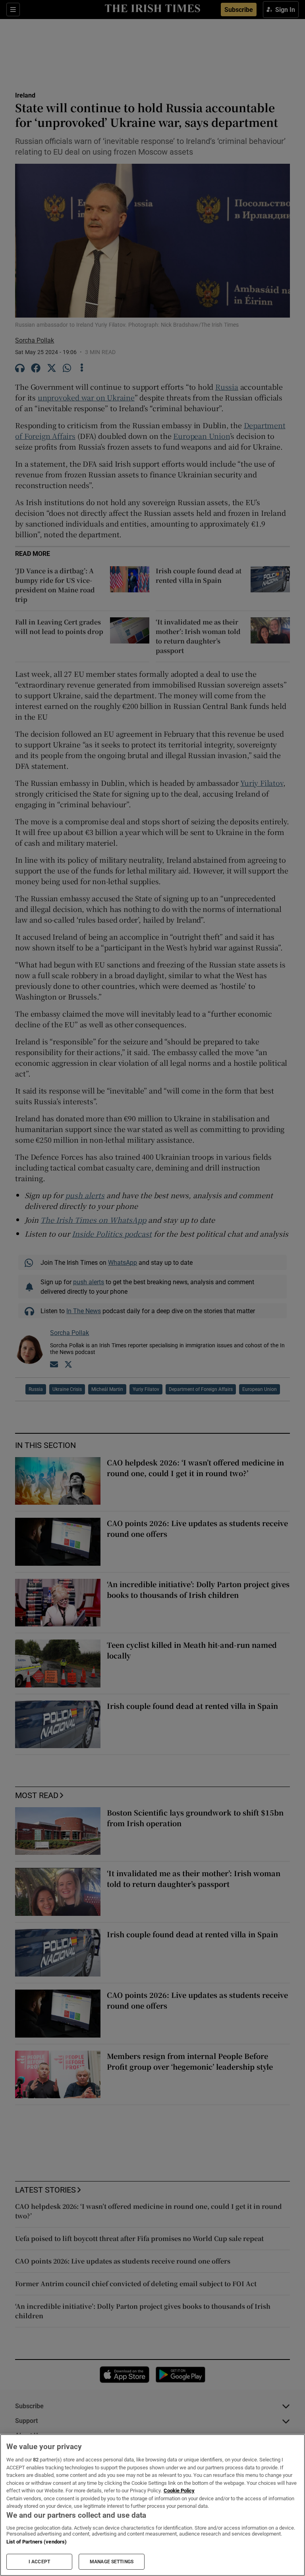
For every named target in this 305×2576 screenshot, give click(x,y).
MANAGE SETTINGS (112, 2562)
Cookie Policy (179, 2491)
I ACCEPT (39, 2562)
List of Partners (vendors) (37, 2542)
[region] (152, 2505)
